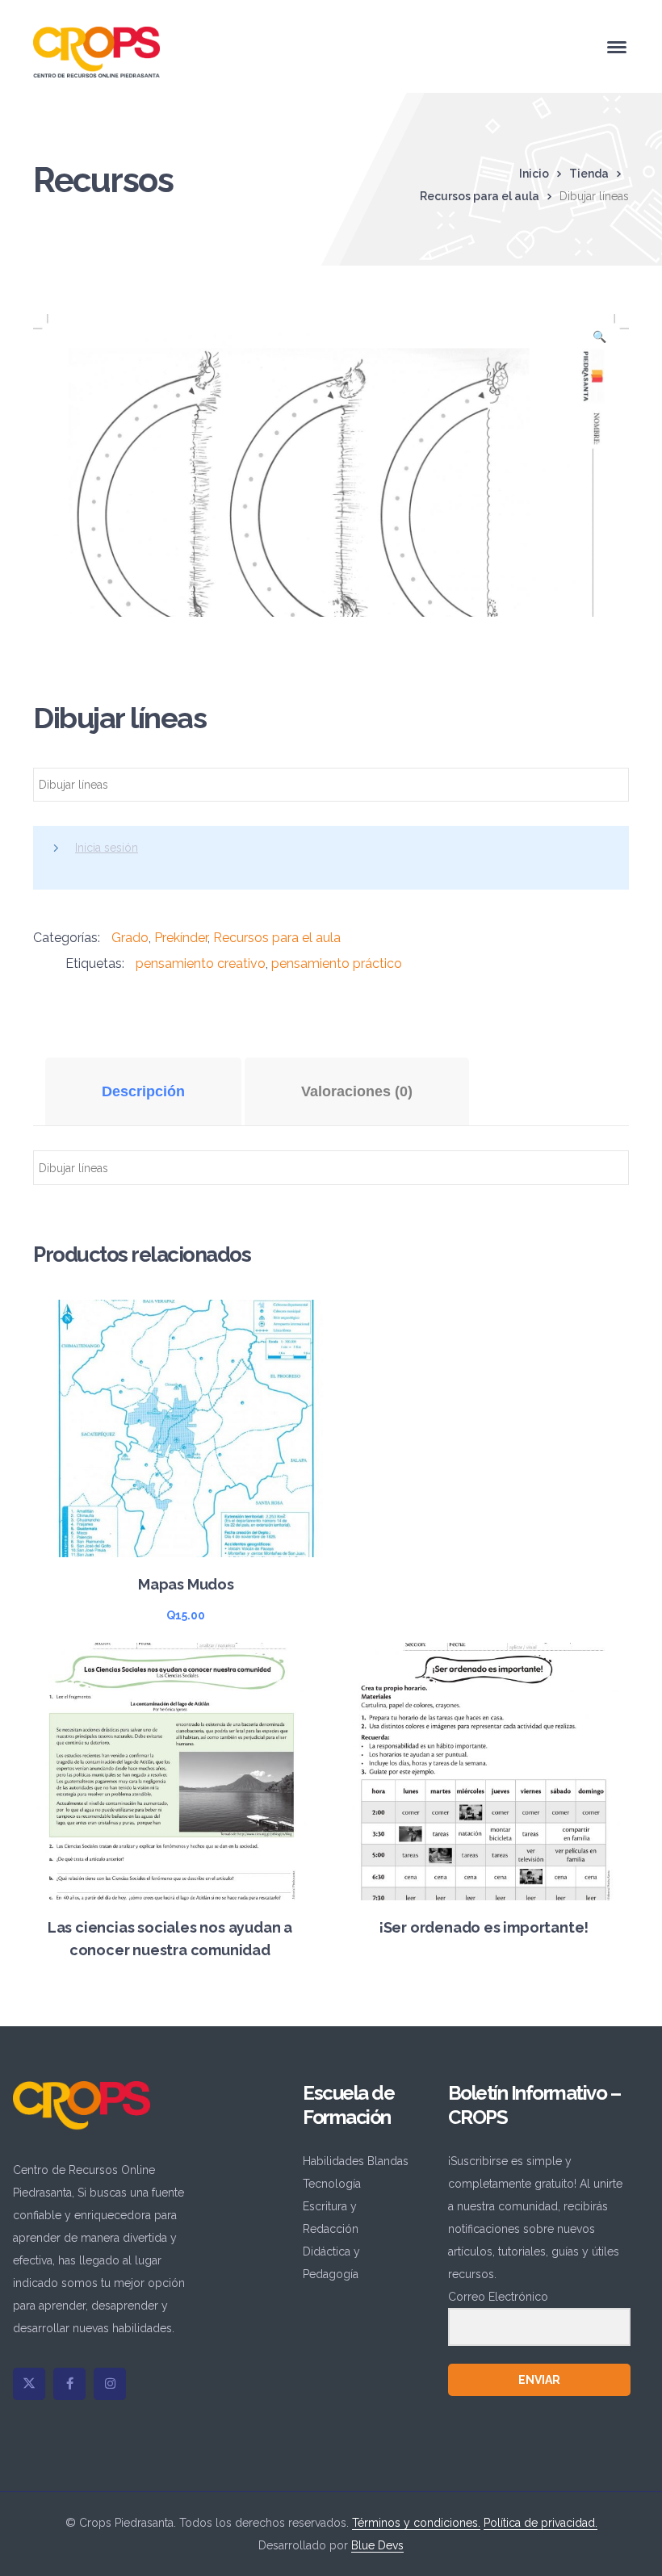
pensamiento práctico (337, 963)
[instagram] (110, 2384)
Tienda (589, 174)
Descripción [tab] (143, 1091)
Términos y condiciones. (416, 2523)
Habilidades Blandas (356, 2161)
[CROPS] (96, 51)
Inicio (534, 174)
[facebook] (69, 2384)
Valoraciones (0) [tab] (357, 1091)
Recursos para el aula (480, 196)
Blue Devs (377, 2545)
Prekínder (181, 938)
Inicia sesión (107, 848)
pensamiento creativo (201, 963)
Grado (130, 938)
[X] (29, 2384)
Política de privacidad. (540, 2523)
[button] (599, 341)
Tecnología (332, 2184)
